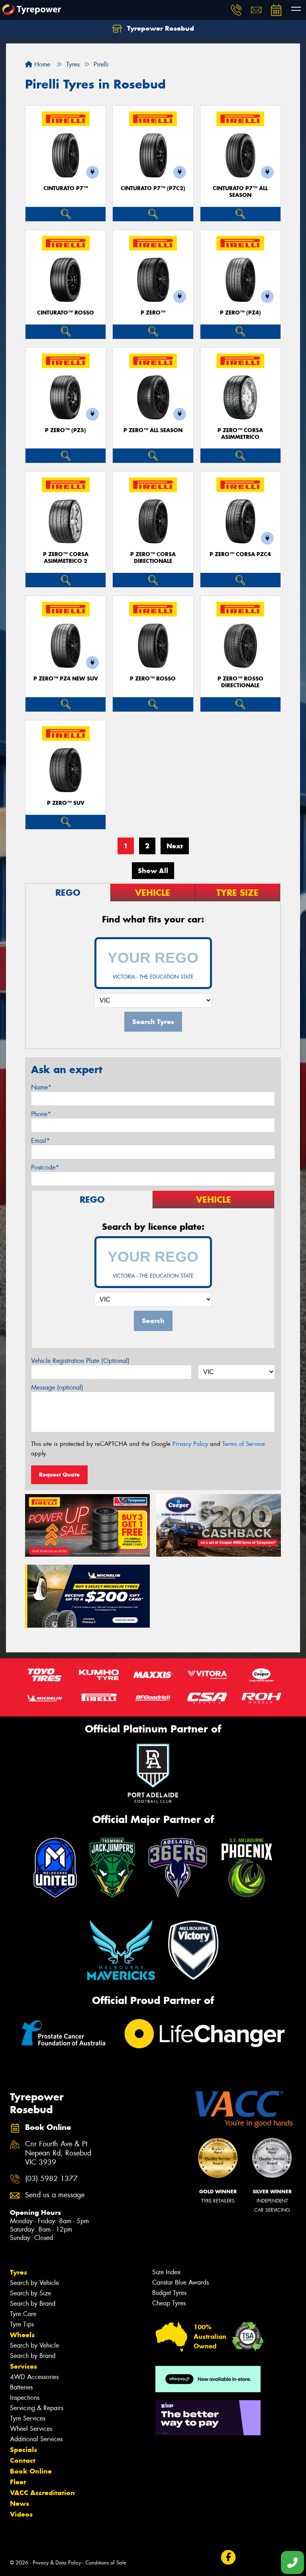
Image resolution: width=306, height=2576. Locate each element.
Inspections (25, 2398)
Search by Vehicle (34, 2283)
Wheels (22, 2335)
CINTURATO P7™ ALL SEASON (240, 192)
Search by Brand (33, 2304)
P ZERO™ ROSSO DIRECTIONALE (240, 682)
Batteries (21, 2387)
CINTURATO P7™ (66, 188)
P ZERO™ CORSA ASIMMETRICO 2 (66, 558)
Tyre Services (28, 2418)
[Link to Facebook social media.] (228, 2557)
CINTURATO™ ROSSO (66, 313)
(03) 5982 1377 (51, 2179)
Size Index (166, 2272)
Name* (41, 1087)
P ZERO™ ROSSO (153, 679)
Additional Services (36, 2439)
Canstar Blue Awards (180, 2282)
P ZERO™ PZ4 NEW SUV (66, 679)
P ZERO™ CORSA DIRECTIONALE (153, 558)
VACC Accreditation (42, 2493)
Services (24, 2366)
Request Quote (59, 1475)
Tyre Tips (22, 2324)
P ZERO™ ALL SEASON (153, 430)
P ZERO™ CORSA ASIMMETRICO (240, 434)
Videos (21, 2514)
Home (41, 64)
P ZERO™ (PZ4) (240, 313)
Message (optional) (57, 1387)
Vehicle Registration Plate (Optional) (80, 1361)
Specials (24, 2450)
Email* (40, 1141)
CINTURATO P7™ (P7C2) (153, 188)
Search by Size (30, 2293)
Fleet (18, 2482)
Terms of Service (244, 1444)
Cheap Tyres (169, 2303)
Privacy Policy (190, 1444)
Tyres (19, 2272)
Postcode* (45, 1167)
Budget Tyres (169, 2293)
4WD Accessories (34, 2377)
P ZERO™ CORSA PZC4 (240, 554)
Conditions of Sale (106, 2563)
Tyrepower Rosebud (160, 28)
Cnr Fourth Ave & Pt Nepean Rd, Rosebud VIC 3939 (58, 2153)
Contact (23, 2460)
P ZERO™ (153, 313)
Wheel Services (31, 2429)
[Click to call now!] (236, 10)
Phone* (41, 1114)
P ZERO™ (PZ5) (66, 430)
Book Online (31, 2471)
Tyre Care (23, 2314)
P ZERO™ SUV (66, 803)
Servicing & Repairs (37, 2408)
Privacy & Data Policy (57, 2563)
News (20, 2503)
